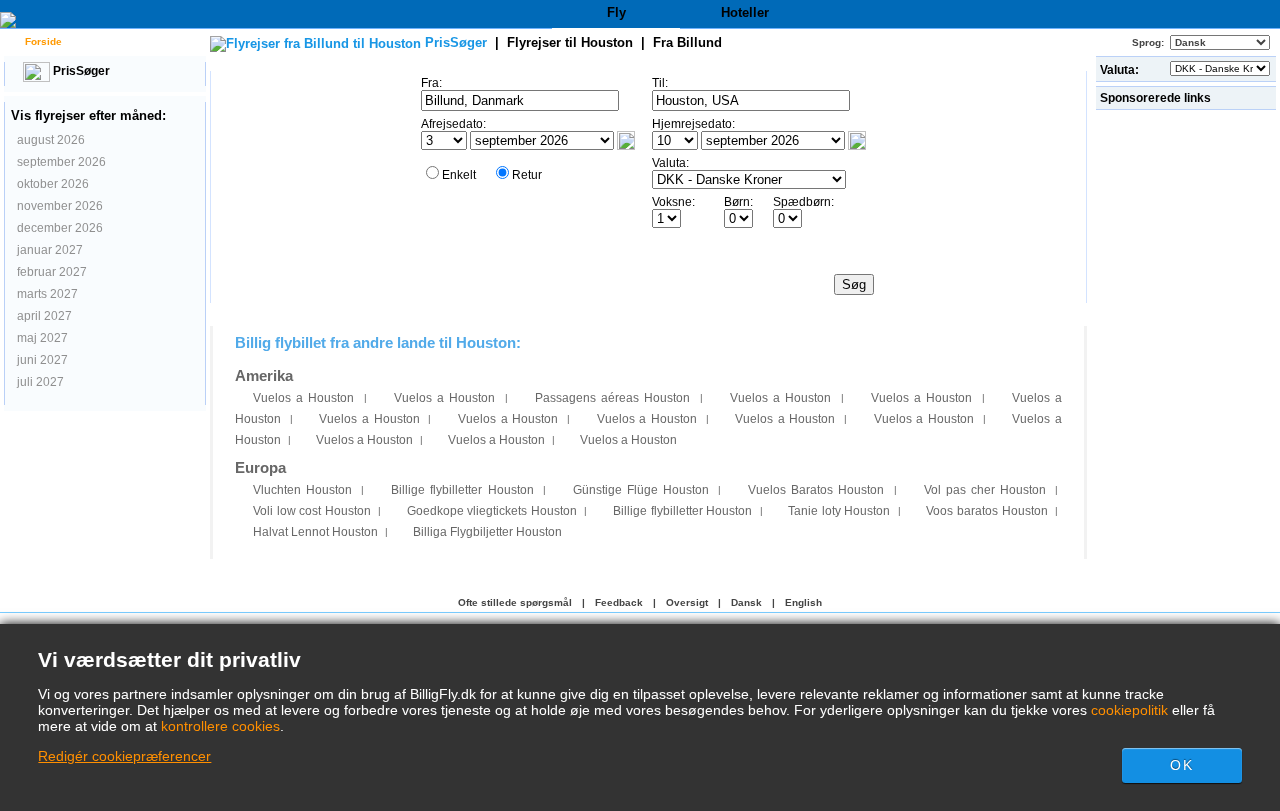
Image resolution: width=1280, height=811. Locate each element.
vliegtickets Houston (492, 511)
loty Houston (839, 511)
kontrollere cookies (220, 726)
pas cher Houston (985, 490)
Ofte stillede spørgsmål (515, 602)
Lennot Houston (315, 532)
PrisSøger (80, 71)
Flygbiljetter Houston (487, 532)
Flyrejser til (570, 42)
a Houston (303, 398)
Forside (42, 41)
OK (1181, 765)
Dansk (746, 602)
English (803, 602)
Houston (302, 490)
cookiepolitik (1129, 710)
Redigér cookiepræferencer (124, 756)
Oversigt (687, 602)
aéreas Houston (612, 398)
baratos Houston (986, 511)
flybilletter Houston (462, 490)
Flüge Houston (641, 490)
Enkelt (459, 175)
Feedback (619, 602)
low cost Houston (312, 511)
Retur (527, 175)
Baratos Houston (816, 490)
